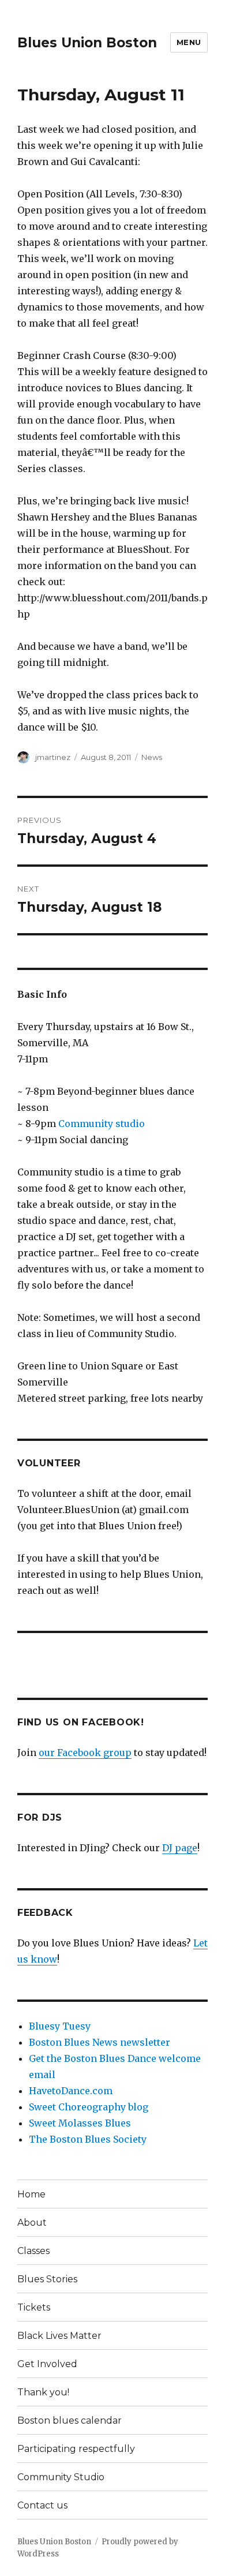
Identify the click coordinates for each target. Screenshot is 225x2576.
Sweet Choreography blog (89, 2107)
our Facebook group (85, 1753)
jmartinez (53, 757)
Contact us (42, 2505)
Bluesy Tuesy (60, 2026)
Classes (33, 2251)
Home (31, 2194)
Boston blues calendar (70, 2420)
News (152, 757)
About (32, 2223)
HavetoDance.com (71, 2091)
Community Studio (61, 2477)
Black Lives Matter (59, 2336)
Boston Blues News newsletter (100, 2042)
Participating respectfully (76, 2449)
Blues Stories (47, 2279)
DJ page (180, 1848)
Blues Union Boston (87, 43)
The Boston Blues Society (88, 2139)
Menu (189, 42)
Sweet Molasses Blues (80, 2123)
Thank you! (43, 2392)
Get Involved (47, 2364)
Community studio (102, 1124)
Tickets (34, 2307)
